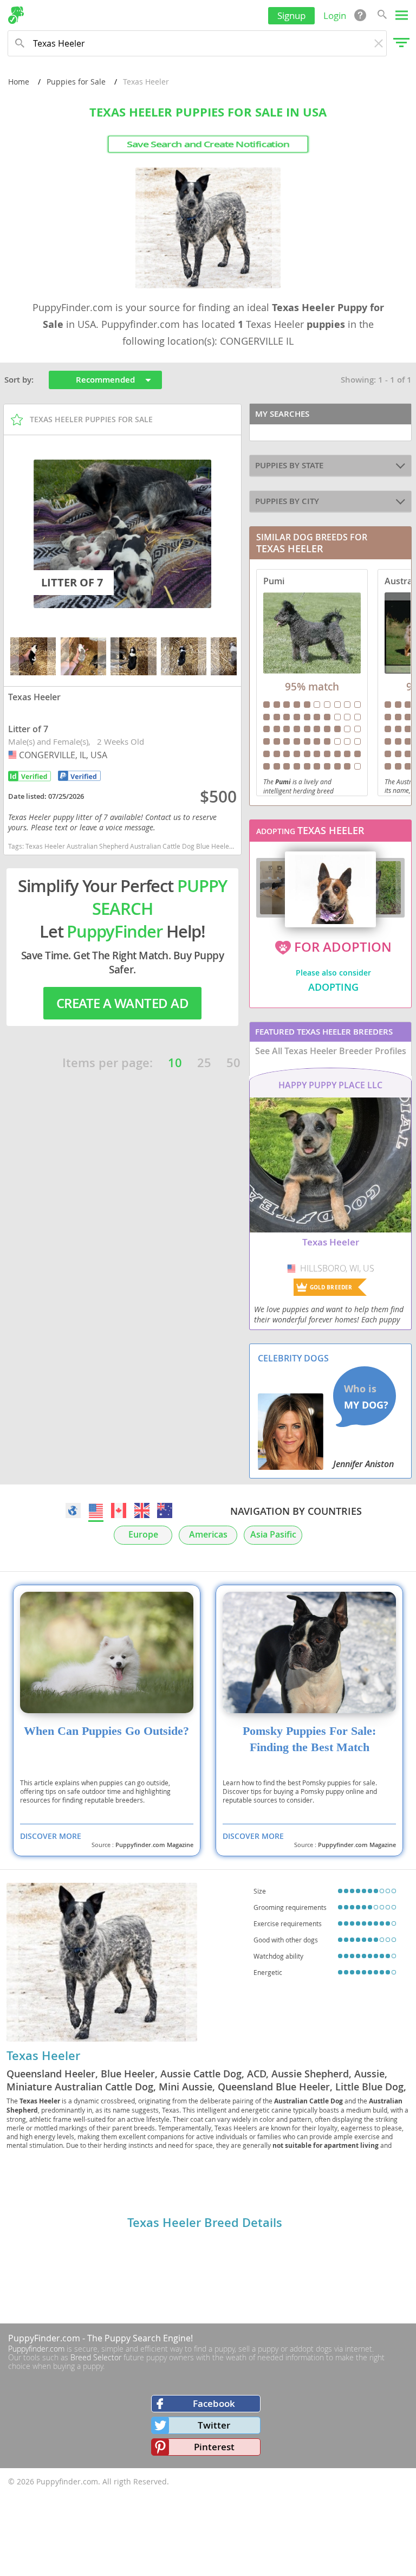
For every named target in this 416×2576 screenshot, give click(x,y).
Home (19, 82)
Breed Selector (96, 2357)
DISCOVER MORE (51, 1836)
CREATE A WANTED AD (122, 1003)
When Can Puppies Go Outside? (106, 1731)
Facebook (214, 2403)
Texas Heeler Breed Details (205, 2223)
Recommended (105, 380)
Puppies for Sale (76, 82)
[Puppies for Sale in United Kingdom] (142, 1510)
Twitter (214, 2425)
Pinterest (214, 2447)
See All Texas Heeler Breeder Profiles (331, 1051)
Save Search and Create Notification (208, 144)
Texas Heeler (43, 2056)
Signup (291, 15)
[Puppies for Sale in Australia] (165, 1510)
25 (204, 1063)
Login (335, 15)
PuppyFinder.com (44, 2338)
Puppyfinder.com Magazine (154, 1845)
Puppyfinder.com (36, 2349)
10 (175, 1063)
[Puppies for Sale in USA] (96, 1510)
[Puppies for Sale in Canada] (119, 1510)
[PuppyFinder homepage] (16, 15)
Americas (208, 1535)
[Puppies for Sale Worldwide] (73, 1510)
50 (233, 1063)
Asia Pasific (273, 1535)
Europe (143, 1535)
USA (14, 755)
